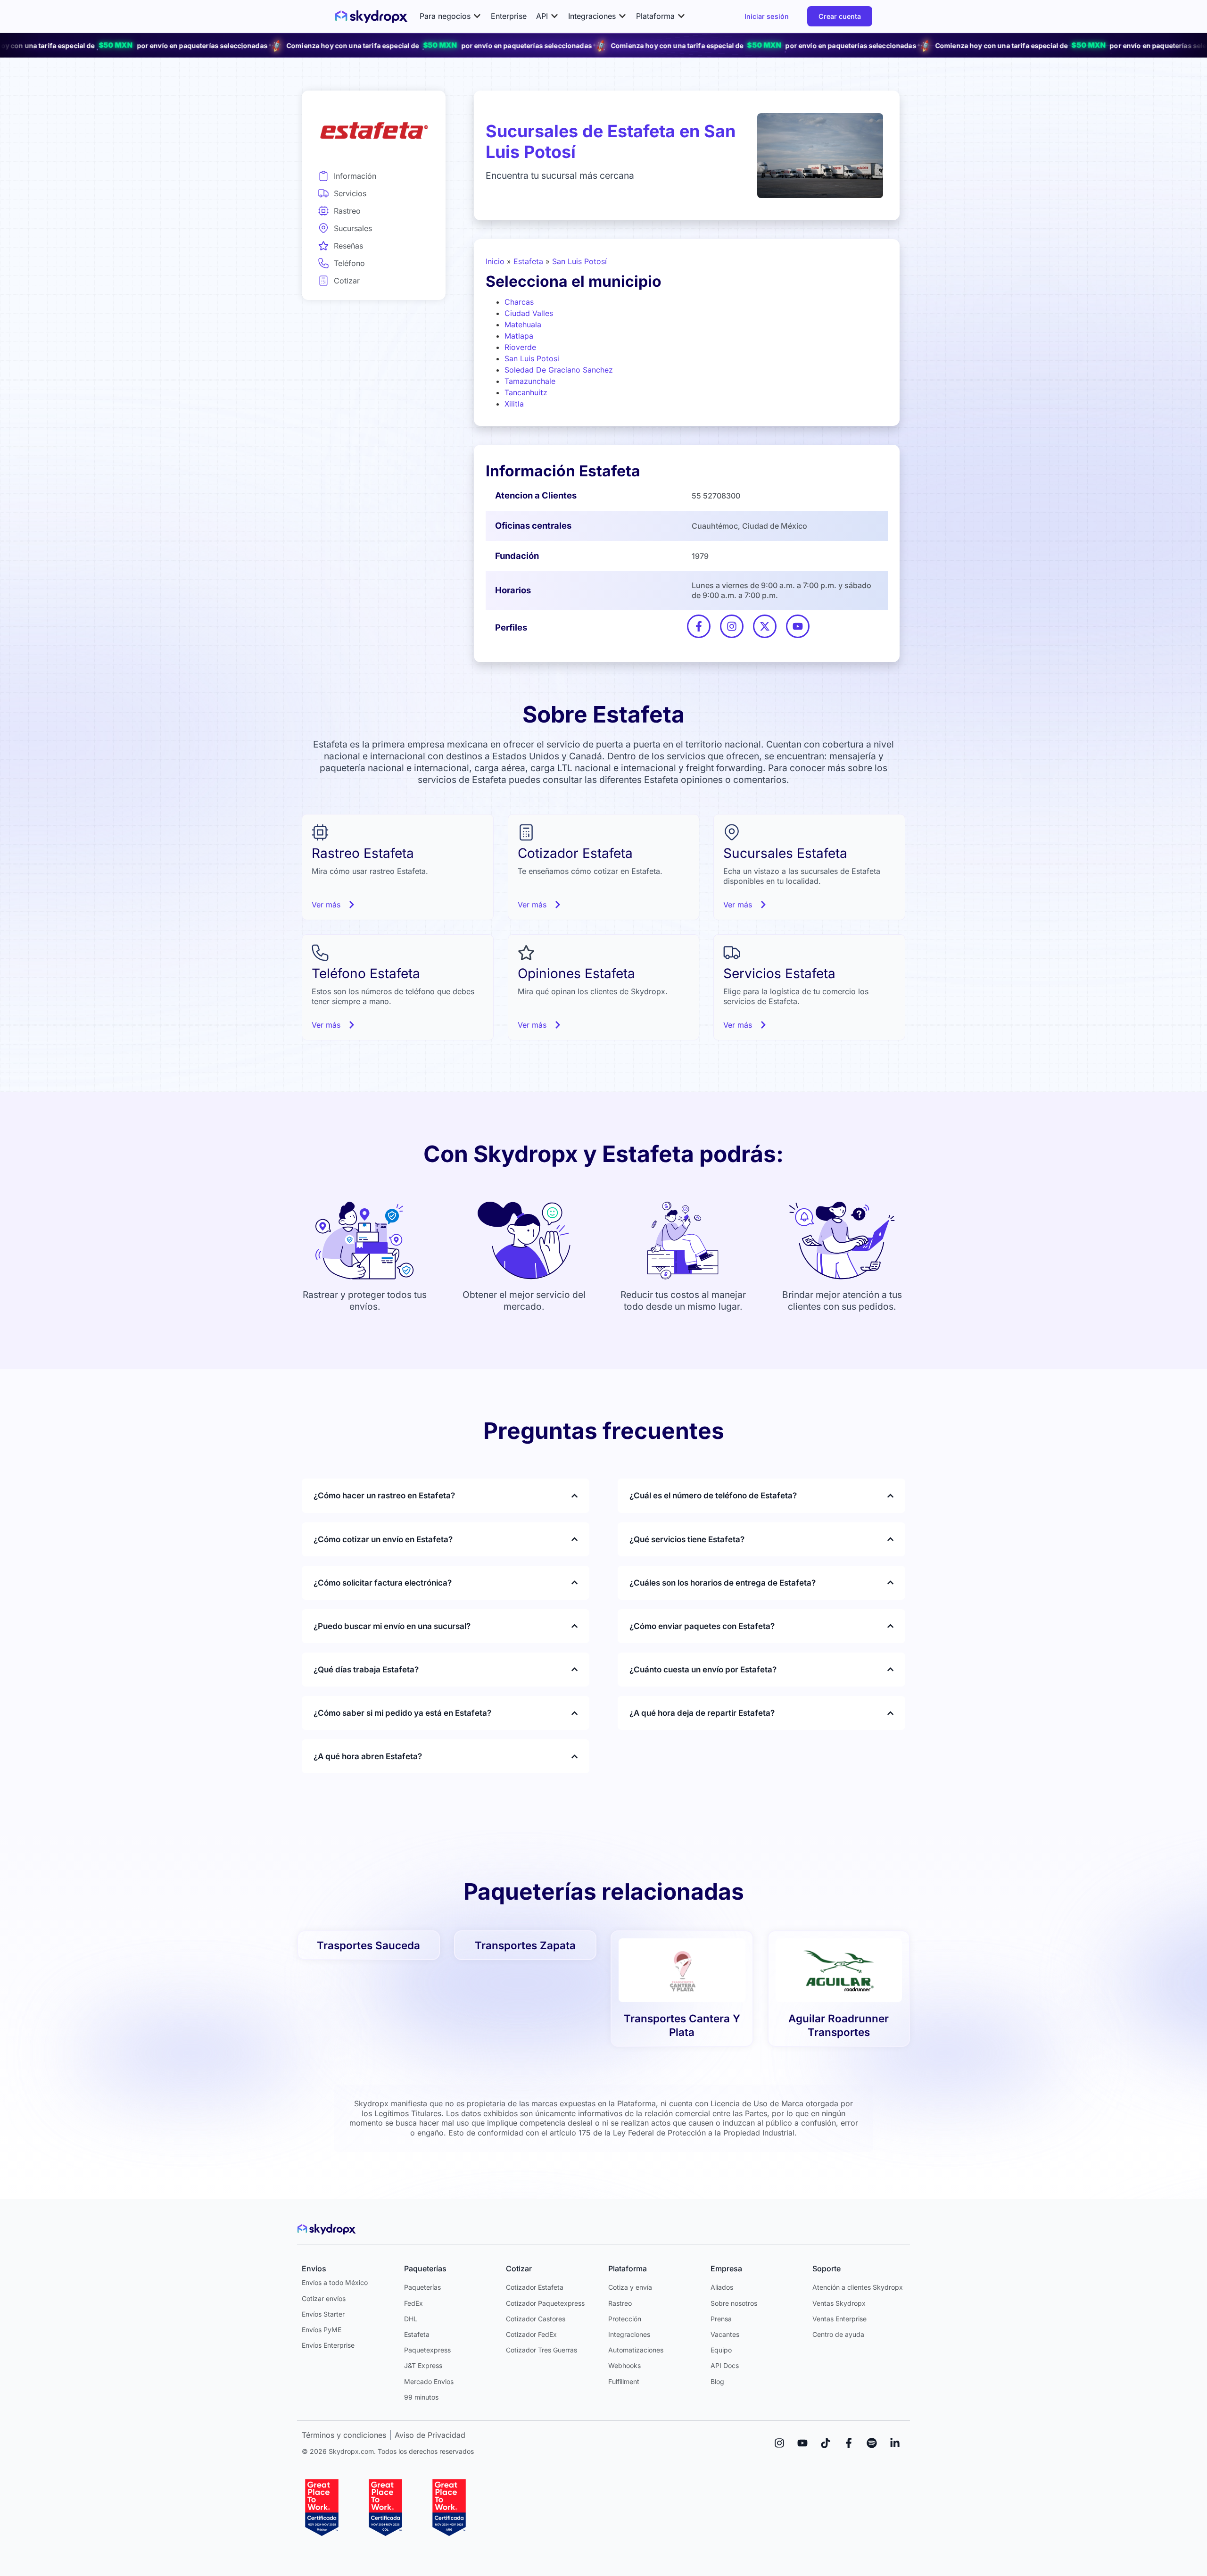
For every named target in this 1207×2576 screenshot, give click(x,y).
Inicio (495, 261)
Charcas (519, 302)
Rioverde (520, 347)
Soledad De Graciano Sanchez (559, 370)
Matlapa (519, 336)
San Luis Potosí (579, 261)
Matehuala (523, 324)
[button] (451, 16)
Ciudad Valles (529, 313)
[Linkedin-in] (895, 2443)
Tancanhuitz (526, 392)
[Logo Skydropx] (371, 17)
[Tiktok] (826, 2443)
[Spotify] (872, 2443)
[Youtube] (802, 2443)
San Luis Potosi (532, 358)
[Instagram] (779, 2443)
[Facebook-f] (849, 2443)
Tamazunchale (530, 381)
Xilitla (514, 404)
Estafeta (528, 261)
